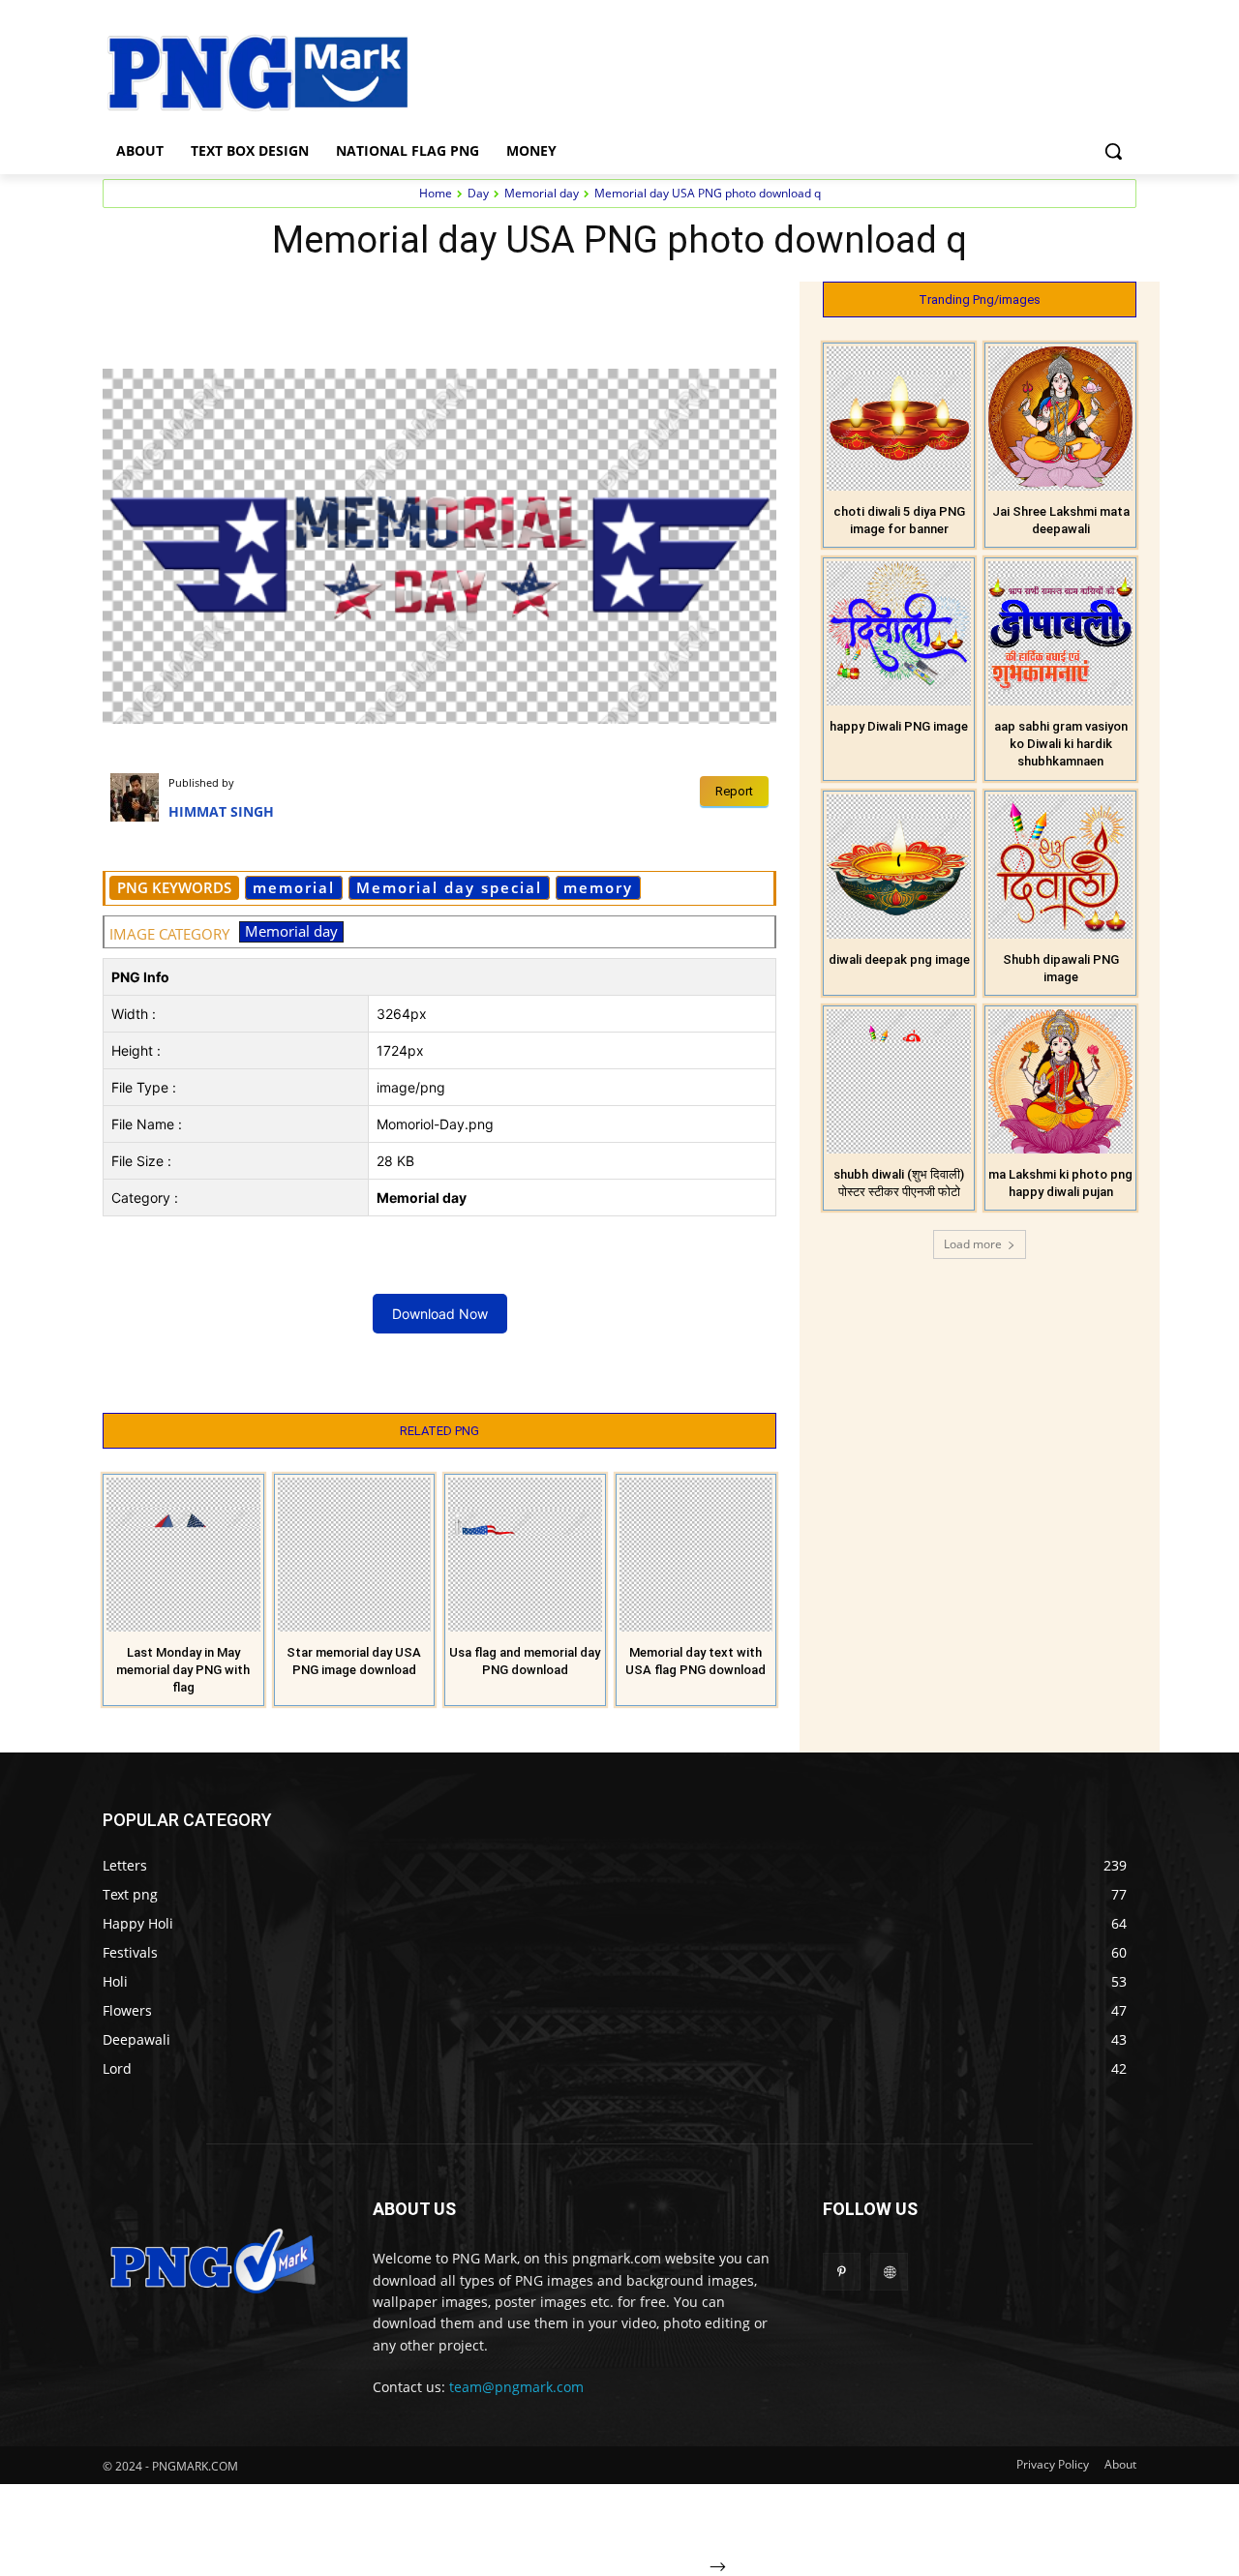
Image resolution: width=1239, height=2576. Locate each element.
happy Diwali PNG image (899, 726)
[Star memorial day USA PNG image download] (355, 1555)
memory (598, 887)
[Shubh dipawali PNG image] (1060, 867)
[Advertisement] (774, 71)
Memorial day (542, 193)
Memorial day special (449, 887)
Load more (973, 1244)
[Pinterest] (325, 301)
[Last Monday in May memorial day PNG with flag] (183, 1555)
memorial (294, 887)
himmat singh (221, 811)
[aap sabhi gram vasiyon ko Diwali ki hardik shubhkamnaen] (1060, 633)
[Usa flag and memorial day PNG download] (525, 1555)
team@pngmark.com (516, 2387)
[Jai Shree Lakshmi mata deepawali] (1060, 419)
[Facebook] (236, 301)
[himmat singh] (139, 797)
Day (478, 193)
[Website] (889, 2272)
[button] (1113, 151)
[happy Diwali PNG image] (899, 633)
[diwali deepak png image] (899, 867)
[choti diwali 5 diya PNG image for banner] (899, 419)
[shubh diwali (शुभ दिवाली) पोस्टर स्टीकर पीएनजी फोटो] (899, 1081)
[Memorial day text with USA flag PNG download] (696, 1555)
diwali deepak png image (899, 959)
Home (436, 193)
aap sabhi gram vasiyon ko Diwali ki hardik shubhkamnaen (1061, 744)
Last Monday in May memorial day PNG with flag (183, 1670)
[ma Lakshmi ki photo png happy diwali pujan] (1060, 1081)
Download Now (440, 1314)
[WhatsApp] (370, 301)
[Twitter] (281, 301)
